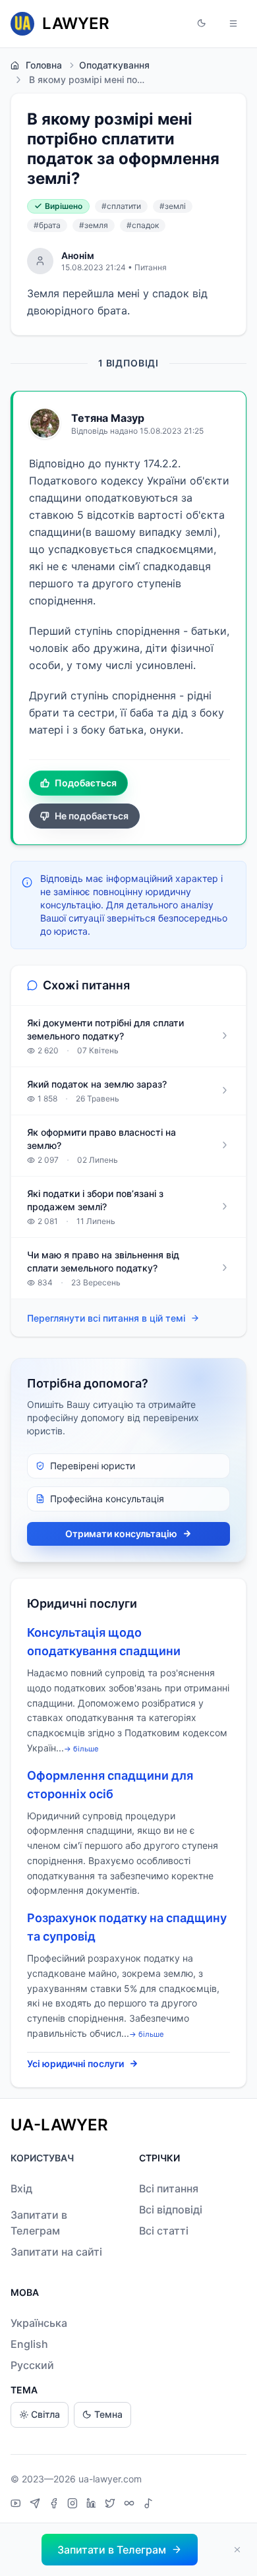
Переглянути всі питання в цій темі (106, 1318)
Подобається (86, 783)
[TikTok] (148, 2505)
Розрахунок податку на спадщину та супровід (127, 1927)
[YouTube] (17, 2505)
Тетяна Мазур (108, 418)
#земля (94, 225)
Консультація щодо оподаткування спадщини (104, 1642)
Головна (44, 65)
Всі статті (164, 2231)
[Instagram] (74, 2505)
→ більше (81, 1749)
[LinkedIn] (93, 2505)
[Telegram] (37, 2505)
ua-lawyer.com (110, 2479)
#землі (173, 206)
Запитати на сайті (56, 2252)
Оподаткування (114, 65)
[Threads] (131, 2505)
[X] (112, 2505)
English (29, 2344)
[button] (202, 24)
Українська (39, 2323)
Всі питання (169, 2188)
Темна (108, 2414)
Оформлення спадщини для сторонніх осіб (110, 1785)
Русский (32, 2365)
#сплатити (121, 206)
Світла (45, 2414)
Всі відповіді (171, 2210)
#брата (47, 225)
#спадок (143, 225)
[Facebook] (55, 2505)
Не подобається (92, 816)
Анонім (78, 255)
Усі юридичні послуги (75, 2064)
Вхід (21, 2188)
